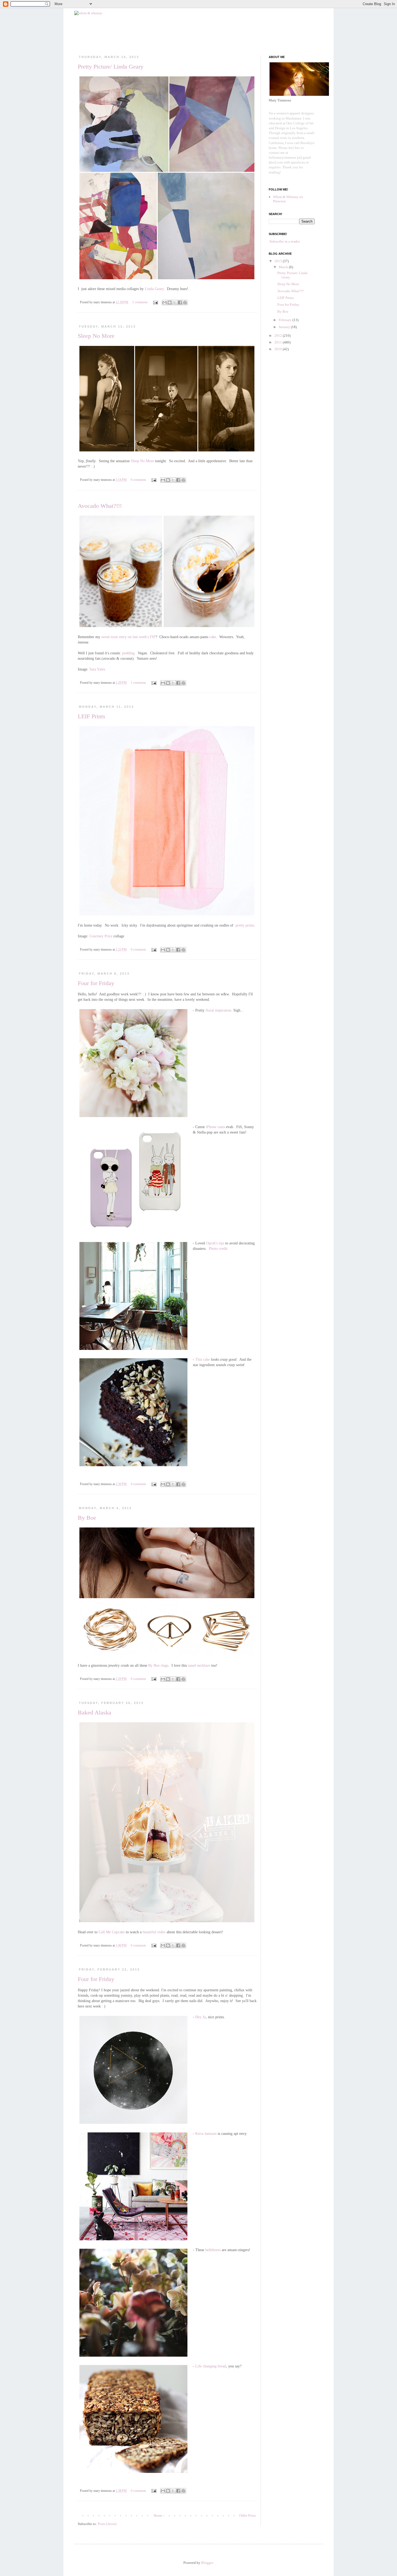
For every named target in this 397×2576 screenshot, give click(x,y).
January (285, 327)
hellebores (213, 2250)
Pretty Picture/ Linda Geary (111, 67)
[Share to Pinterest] (185, 302)
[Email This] (164, 302)
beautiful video (154, 1932)
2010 (279, 349)
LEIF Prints (92, 716)
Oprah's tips (215, 1243)
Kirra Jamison (206, 2133)
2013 (279, 261)
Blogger (207, 2563)
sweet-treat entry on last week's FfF (128, 637)
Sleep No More (96, 336)
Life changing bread (211, 2366)
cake (213, 637)
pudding (128, 653)
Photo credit (218, 1248)
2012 (279, 336)
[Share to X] (175, 302)
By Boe (87, 1518)
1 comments (140, 302)
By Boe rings (158, 1665)
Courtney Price (101, 936)
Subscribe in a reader (285, 241)
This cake (203, 1359)
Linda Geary (154, 289)
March (284, 267)
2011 (279, 342)
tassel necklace (199, 1665)
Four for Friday (96, 983)
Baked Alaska (95, 1712)
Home (158, 2515)
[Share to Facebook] (180, 302)
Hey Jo (201, 2017)
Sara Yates (97, 669)
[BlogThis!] (170, 302)
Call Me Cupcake (112, 1932)
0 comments (138, 480)
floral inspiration (218, 1010)
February (286, 320)
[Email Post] (155, 302)
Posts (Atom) (107, 2524)
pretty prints (245, 925)
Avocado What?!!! (100, 506)
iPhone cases (215, 1127)
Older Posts (248, 2515)
